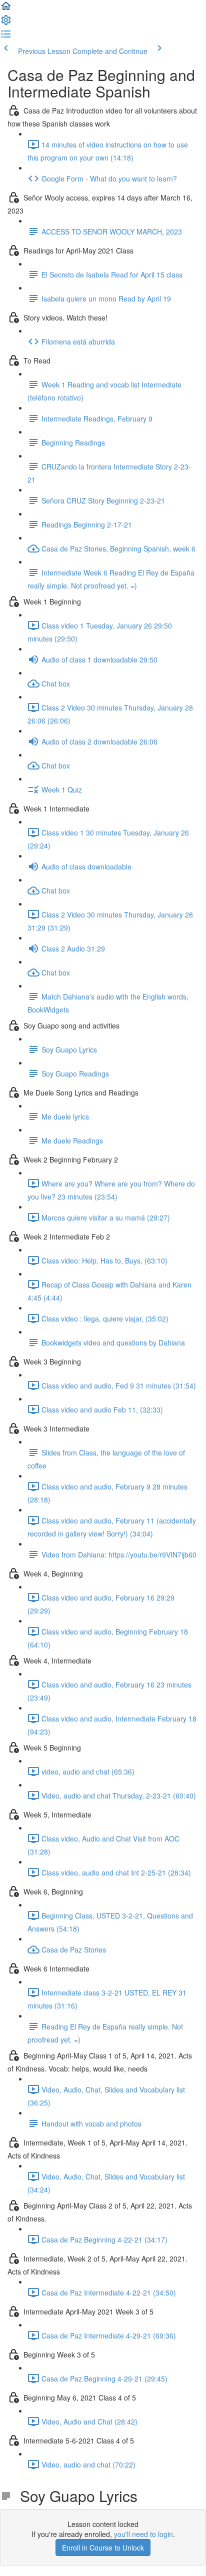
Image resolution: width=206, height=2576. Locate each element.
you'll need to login (143, 2534)
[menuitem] (6, 23)
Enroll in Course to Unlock (103, 2547)
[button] (6, 9)
